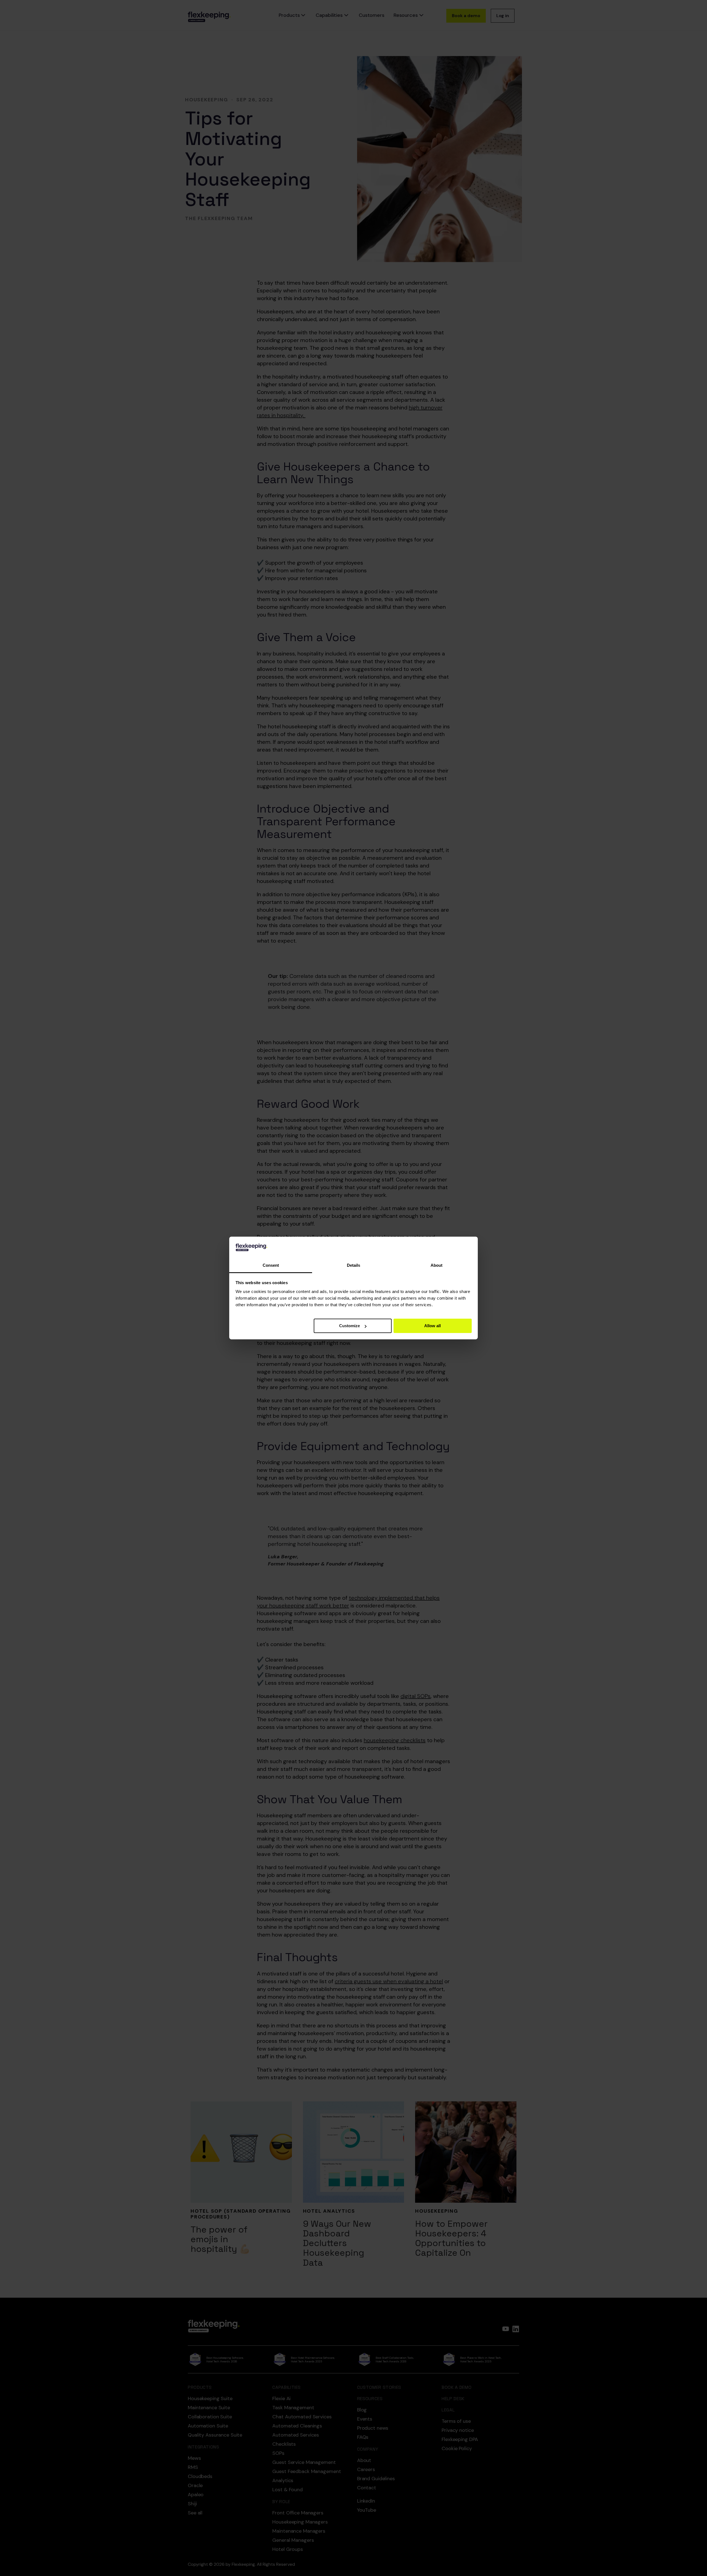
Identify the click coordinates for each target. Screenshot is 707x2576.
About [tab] (436, 1265)
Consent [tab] (271, 1265)
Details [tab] (353, 1265)
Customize (349, 1326)
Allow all (432, 1326)
